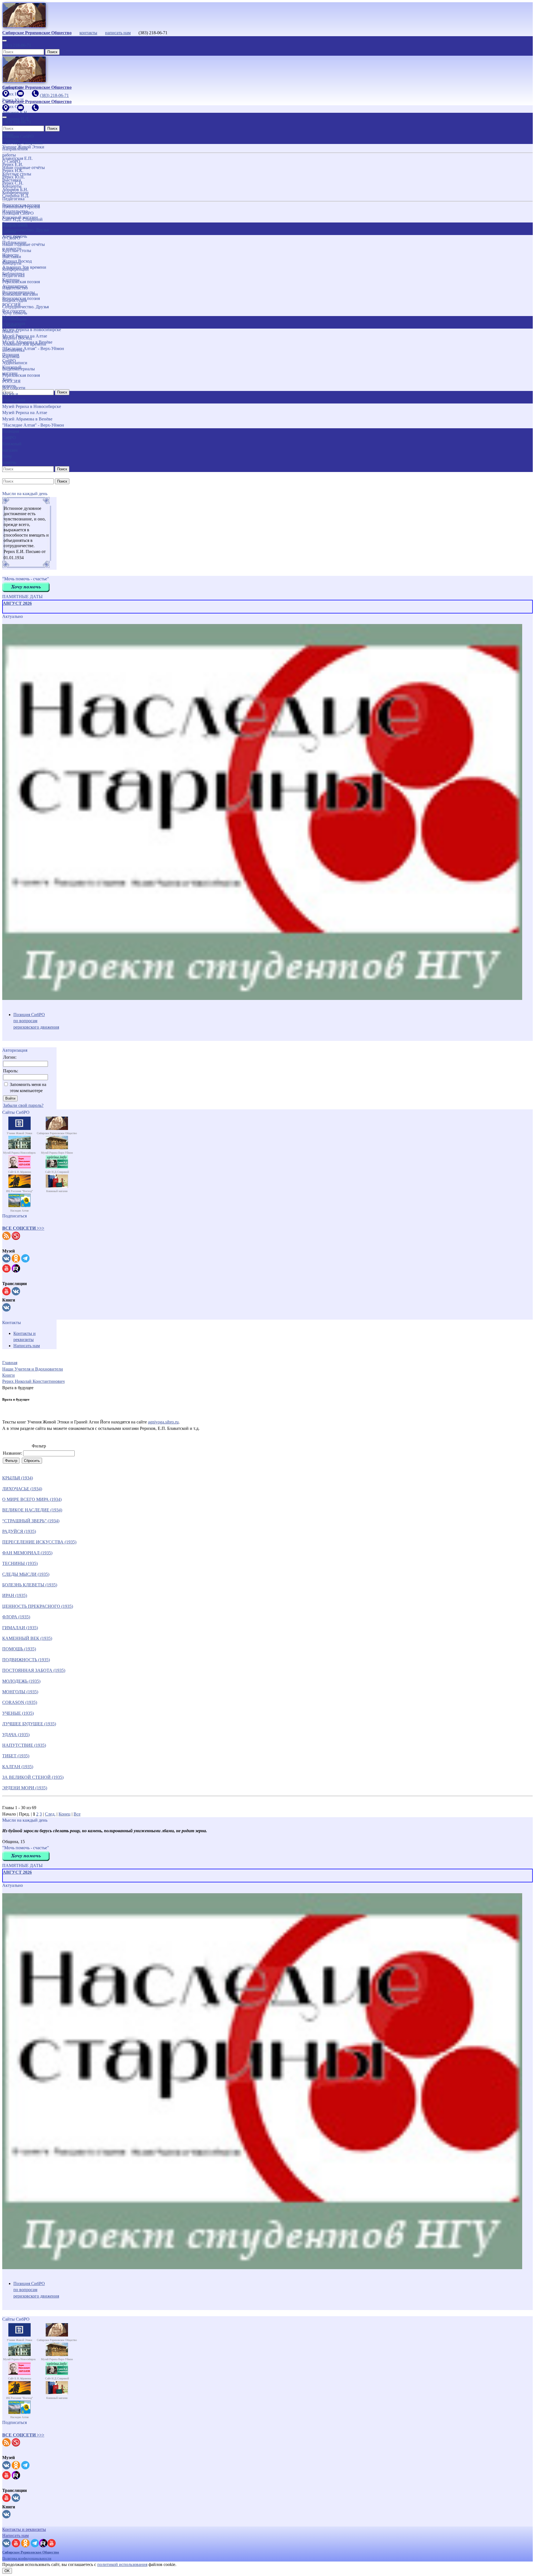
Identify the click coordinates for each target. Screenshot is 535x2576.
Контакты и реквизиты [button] (24, 2529)
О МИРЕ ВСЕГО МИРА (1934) (32, 1499)
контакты (88, 33)
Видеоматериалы (19, 369)
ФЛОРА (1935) (16, 1617)
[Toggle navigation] (4, 41)
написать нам (118, 33)
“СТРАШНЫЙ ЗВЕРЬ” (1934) (31, 1521)
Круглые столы (17, 250)
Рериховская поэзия (21, 282)
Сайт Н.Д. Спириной (22, 219)
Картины (11, 357)
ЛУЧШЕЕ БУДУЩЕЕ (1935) (29, 1724)
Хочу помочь (15, 313)
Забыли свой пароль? (23, 1105)
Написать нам (27, 1346)
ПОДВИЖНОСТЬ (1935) (26, 1660)
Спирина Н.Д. (16, 196)
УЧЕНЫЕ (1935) (18, 1713)
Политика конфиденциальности (27, 2558)
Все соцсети (14, 388)
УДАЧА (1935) (16, 1735)
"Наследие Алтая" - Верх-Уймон (33, 425)
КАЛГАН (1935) (18, 1767)
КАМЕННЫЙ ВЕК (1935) (27, 1638)
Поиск (52, 52)
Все (77, 1814)
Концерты (12, 263)
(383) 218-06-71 (17, 45)
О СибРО (11, 238)
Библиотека (13, 350)
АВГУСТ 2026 (17, 603)
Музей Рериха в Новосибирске (32, 406)
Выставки (12, 257)
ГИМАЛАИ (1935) (20, 1628)
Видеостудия (14, 300)
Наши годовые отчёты (24, 244)
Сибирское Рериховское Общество (31, 2552)
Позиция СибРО (18, 213)
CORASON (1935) (20, 1702)
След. (50, 1814)
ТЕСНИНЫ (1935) (20, 1563)
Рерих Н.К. (13, 171)
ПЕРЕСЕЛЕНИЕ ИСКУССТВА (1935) (39, 1542)
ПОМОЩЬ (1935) (19, 1649)
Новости (10, 332)
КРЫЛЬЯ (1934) (18, 1478)
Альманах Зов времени (24, 344)
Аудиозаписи (15, 363)
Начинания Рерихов (21, 207)
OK (7, 2571)
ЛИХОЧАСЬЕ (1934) (22, 1489)
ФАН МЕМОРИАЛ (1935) (27, 1553)
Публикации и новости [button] (14, 322)
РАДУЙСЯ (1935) (19, 1531)
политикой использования (122, 2564)
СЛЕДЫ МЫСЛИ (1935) (26, 1574)
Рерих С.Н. (13, 183)
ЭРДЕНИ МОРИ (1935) (25, 1788)
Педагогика (13, 276)
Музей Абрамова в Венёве (27, 419)
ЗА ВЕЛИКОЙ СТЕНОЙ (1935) (33, 1777)
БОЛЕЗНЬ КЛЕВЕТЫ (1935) (30, 1585)
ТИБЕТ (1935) (16, 1756)
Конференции (15, 269)
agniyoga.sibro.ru (163, 1422)
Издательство (15, 288)
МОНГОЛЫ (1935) (20, 1692)
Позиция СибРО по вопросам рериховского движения (36, 1021)
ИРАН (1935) (15, 1595)
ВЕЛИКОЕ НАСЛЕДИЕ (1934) (32, 1510)
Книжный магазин (20, 294)
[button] (23, 1228)
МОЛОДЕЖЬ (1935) (21, 1681)
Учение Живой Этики (23, 147)
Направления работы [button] (15, 228)
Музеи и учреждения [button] (14, 397)
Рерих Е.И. (13, 164)
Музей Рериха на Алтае (25, 413)
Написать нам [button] (15, 2535)
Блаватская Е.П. (17, 158)
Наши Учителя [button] (10, 137)
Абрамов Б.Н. (15, 189)
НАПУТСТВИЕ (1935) (24, 1745)
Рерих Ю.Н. (14, 177)
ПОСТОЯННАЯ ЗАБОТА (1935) (34, 1670)
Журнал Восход (17, 338)
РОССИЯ (11, 381)
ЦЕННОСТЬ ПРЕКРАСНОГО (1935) (38, 1606)
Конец (65, 1814)
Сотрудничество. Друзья (25, 307)
